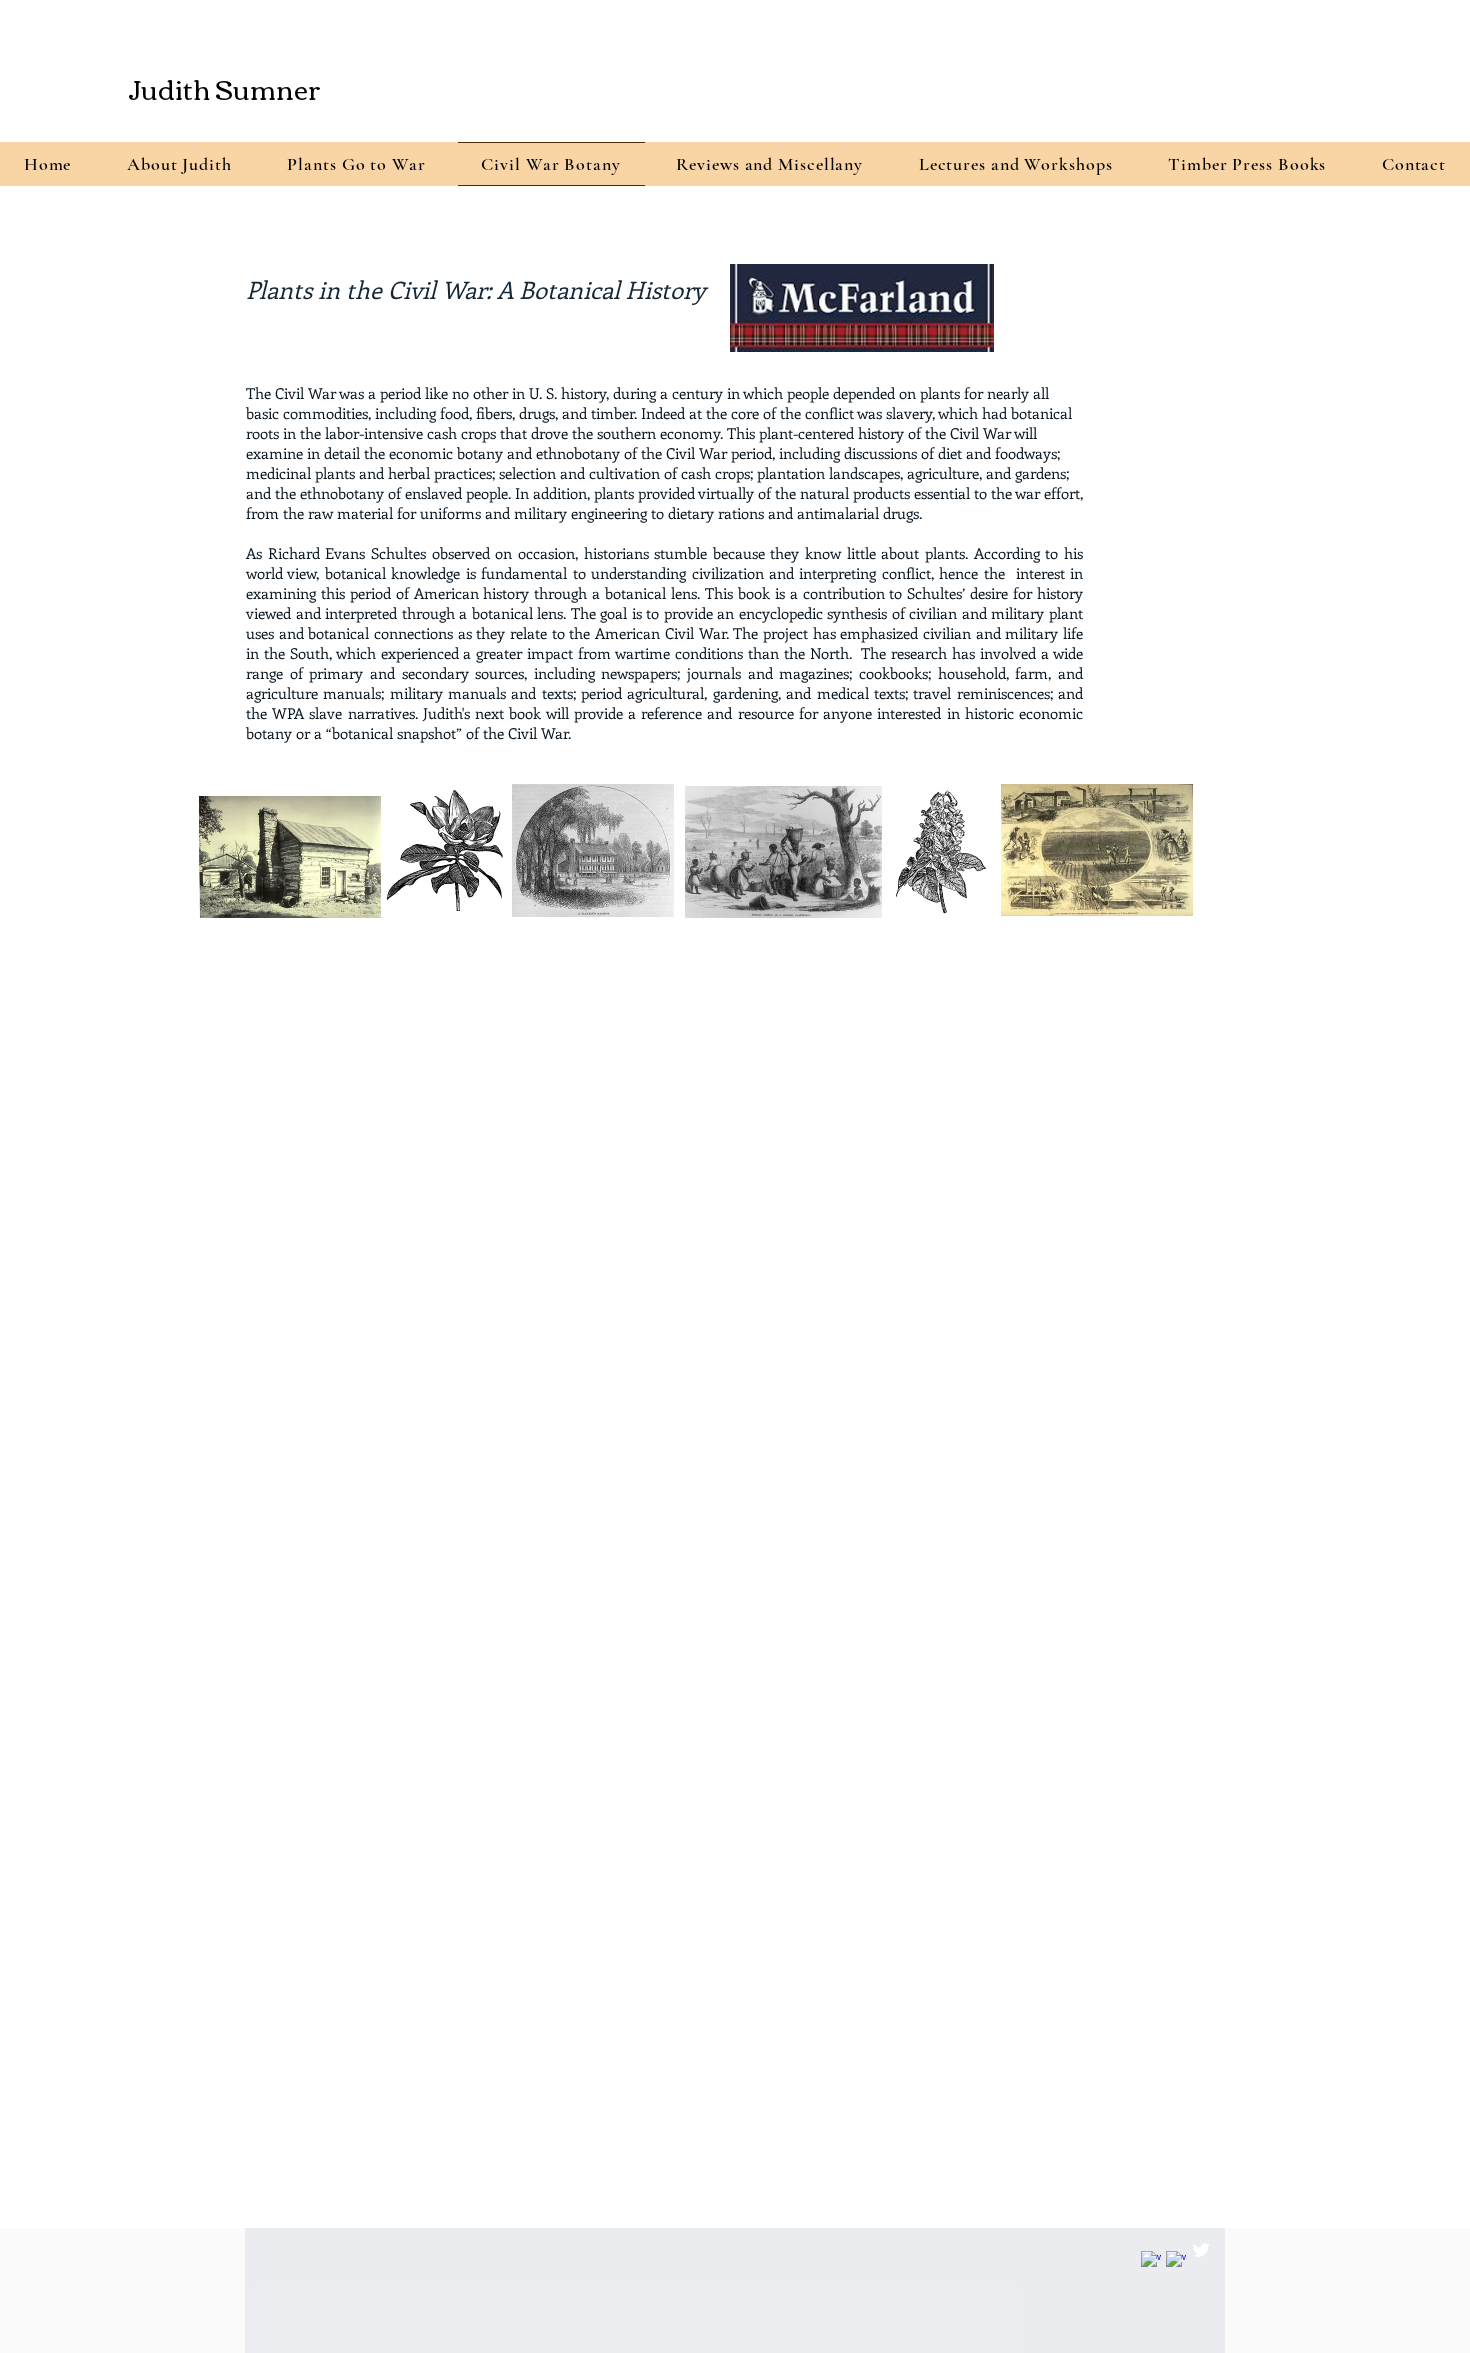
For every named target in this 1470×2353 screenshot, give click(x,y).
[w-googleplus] (1151, 2261)
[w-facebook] (1176, 2261)
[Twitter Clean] (1201, 2250)
